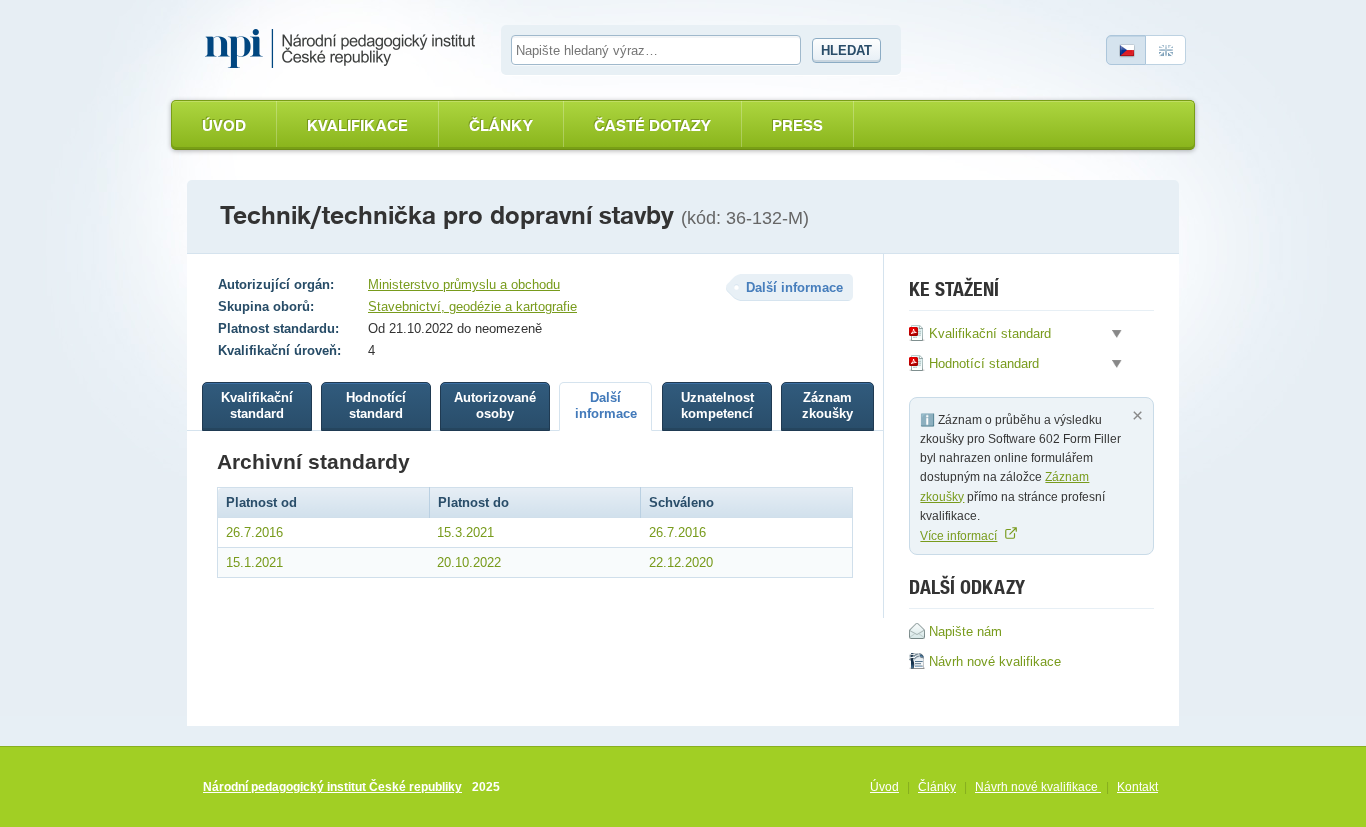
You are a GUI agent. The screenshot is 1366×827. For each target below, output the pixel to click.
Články (501, 125)
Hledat (846, 50)
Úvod (224, 125)
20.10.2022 (469, 562)
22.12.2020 (681, 562)
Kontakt (1137, 787)
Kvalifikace (357, 125)
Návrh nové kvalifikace (1038, 787)
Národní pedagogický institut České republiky (332, 787)
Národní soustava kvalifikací (345, 49)
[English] (1166, 50)
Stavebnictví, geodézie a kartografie (472, 306)
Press (797, 125)
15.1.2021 (254, 562)
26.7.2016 (254, 532)
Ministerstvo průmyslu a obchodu (464, 284)
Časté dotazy (652, 125)
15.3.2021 (465, 532)
